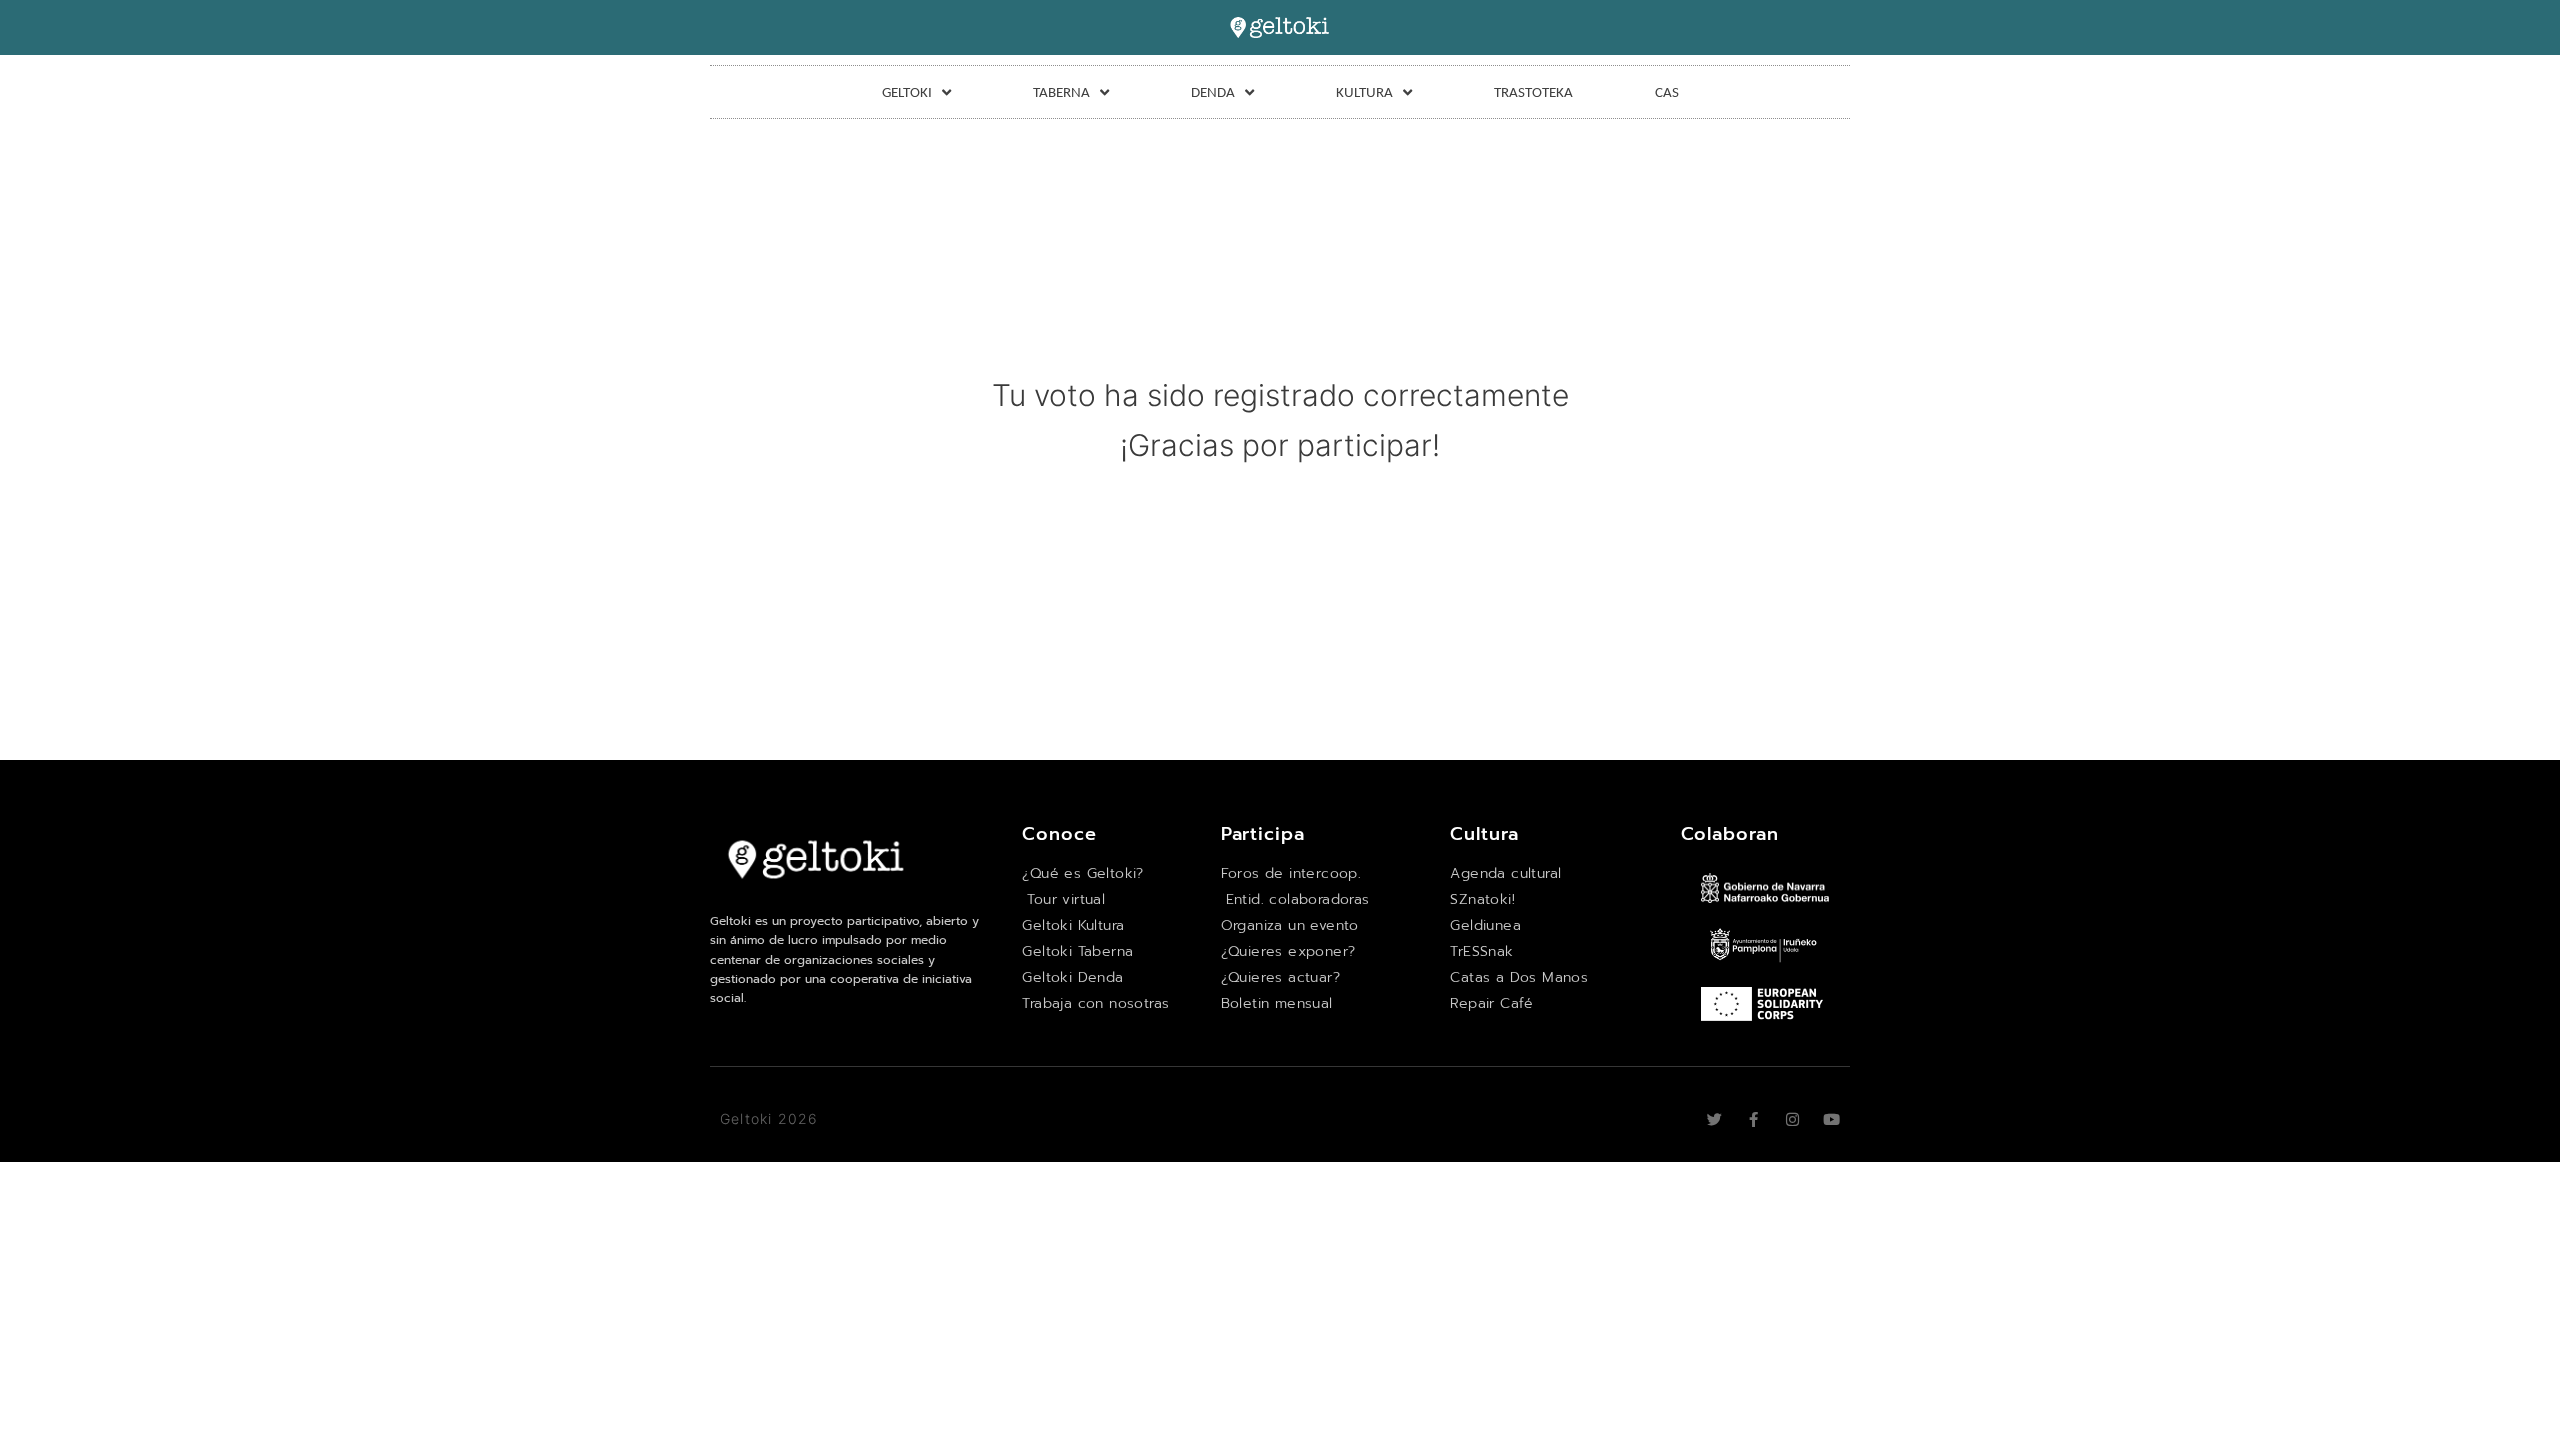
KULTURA (1364, 92)
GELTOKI (907, 92)
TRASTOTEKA (1533, 92)
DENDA (1213, 92)
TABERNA (1061, 92)
